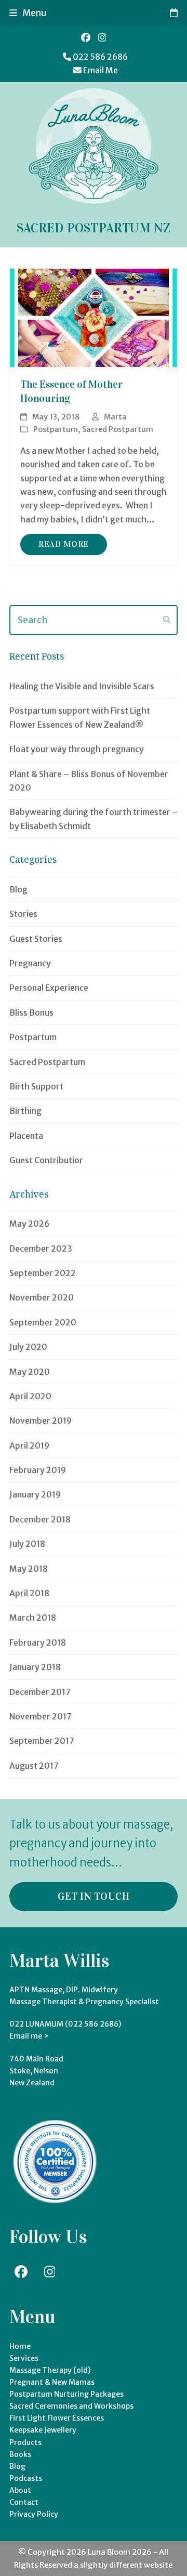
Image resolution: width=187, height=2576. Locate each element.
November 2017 (41, 1716)
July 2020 (28, 1347)
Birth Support (36, 1086)
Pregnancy (30, 963)
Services (24, 2358)
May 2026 (29, 1224)
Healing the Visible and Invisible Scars (82, 686)
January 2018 (35, 1667)
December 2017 (40, 1692)
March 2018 (33, 1618)
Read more (64, 544)
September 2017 (42, 1741)
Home (20, 2346)
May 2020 (30, 1372)
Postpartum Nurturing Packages (66, 2394)
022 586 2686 (100, 57)
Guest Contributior (46, 1160)
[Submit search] (167, 620)
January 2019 (35, 1494)
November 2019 (41, 1421)
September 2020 (43, 1322)
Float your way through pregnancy (77, 749)
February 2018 (38, 1642)
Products (25, 2442)
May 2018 (29, 1569)
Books (20, 2454)
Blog (18, 889)
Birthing (25, 1111)
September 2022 (43, 1273)
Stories (23, 914)
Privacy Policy (34, 2514)
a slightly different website (122, 2565)
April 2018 (29, 1593)
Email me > (29, 2036)
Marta (115, 417)
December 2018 (40, 1519)
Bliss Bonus (31, 1013)
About (20, 2490)
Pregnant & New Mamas (52, 2382)
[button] (28, 13)
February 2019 (38, 1470)
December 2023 (41, 1248)
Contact (24, 2502)
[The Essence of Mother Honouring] (94, 317)
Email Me (101, 70)
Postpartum (56, 429)
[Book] (174, 13)
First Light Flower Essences (57, 2418)
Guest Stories (36, 939)
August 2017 (34, 1766)
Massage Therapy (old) (50, 2370)
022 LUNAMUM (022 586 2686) (65, 2024)
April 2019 (29, 1445)
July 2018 (27, 1544)
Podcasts (26, 2478)
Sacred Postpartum (118, 429)
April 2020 (30, 1396)
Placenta (26, 1136)
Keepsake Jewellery (43, 2430)
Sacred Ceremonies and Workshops (71, 2406)
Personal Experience (49, 988)
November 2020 (42, 1297)
